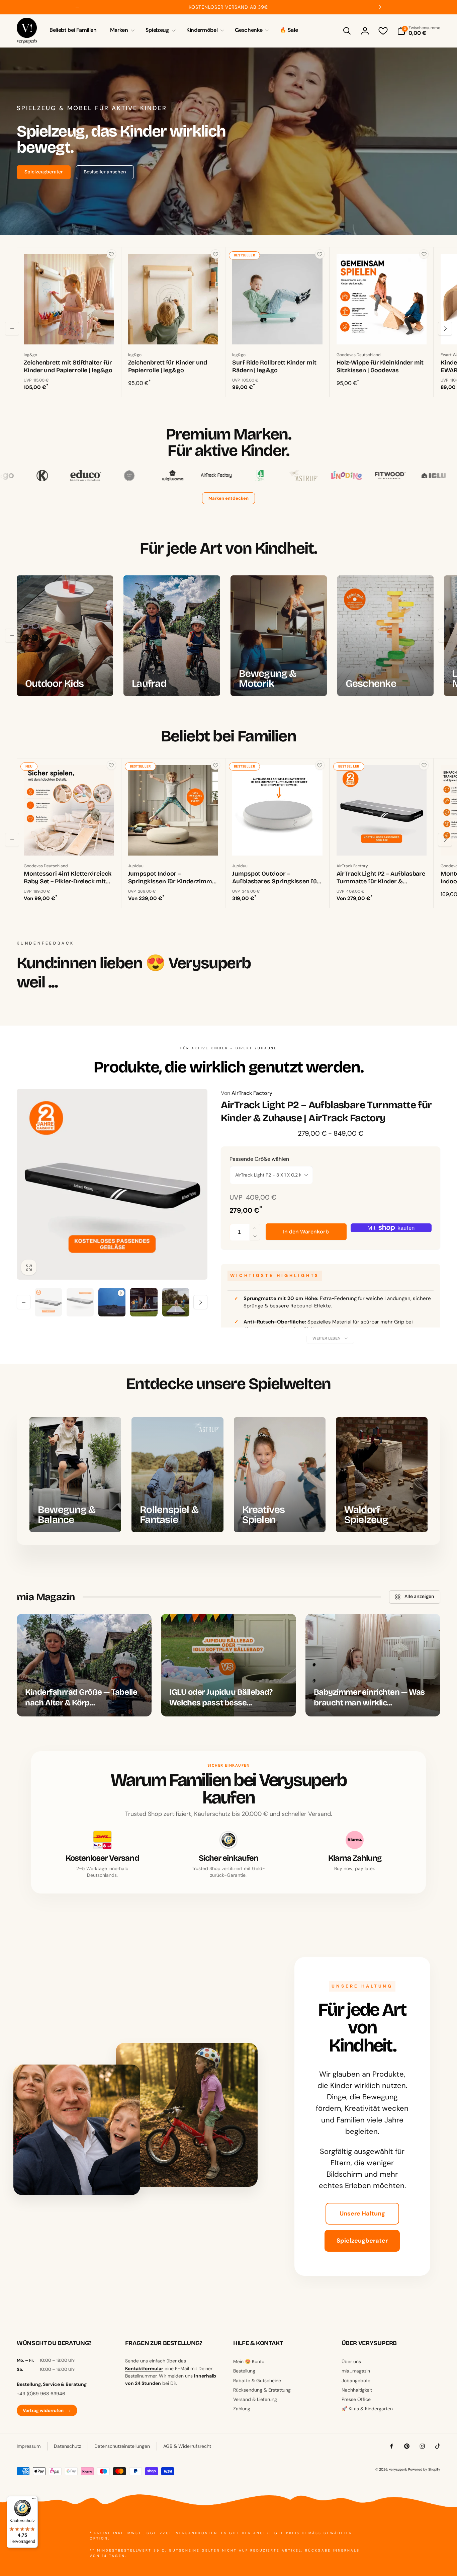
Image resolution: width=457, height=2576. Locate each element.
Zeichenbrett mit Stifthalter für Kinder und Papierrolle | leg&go (68, 366)
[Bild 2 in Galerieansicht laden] (80, 1302)
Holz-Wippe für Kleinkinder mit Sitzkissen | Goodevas (380, 366)
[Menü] (34, 2500)
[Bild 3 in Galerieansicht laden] (144, 1302)
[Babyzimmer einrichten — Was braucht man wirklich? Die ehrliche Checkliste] (373, 1665)
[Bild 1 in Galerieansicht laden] (48, 1302)
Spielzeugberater (362, 2241)
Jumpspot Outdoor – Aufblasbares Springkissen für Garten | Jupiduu (276, 878)
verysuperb (398, 2469)
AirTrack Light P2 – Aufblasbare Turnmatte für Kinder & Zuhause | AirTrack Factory (381, 878)
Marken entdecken (229, 498)
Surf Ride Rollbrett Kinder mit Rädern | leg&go (274, 366)
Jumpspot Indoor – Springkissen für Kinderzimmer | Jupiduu (173, 878)
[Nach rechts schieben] (380, 7)
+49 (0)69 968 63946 (41, 2394)
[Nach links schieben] (77, 7)
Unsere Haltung (362, 2213)
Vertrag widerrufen (47, 2410)
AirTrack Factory (247, 1093)
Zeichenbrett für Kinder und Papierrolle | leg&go (168, 366)
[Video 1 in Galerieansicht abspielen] (112, 1302)
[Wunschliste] (383, 31)
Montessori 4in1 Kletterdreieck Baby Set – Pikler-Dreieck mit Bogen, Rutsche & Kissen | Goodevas (68, 878)
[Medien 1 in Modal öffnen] (112, 1184)
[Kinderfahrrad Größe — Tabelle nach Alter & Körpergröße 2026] (84, 1665)
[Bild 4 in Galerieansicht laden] (176, 1302)
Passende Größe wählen (259, 1159)
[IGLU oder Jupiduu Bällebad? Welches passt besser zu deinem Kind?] (228, 1665)
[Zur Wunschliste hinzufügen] (111, 254)
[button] (121, 30)
